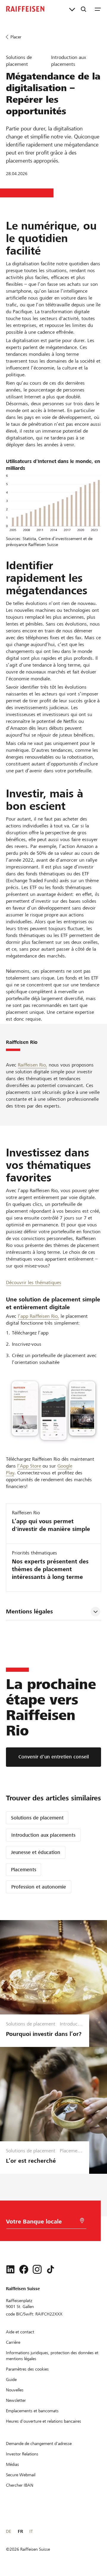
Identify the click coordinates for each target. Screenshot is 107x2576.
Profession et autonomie (39, 1887)
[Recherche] (84, 9)
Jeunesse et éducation (36, 1852)
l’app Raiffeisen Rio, (38, 1316)
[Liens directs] (72, 9)
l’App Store (29, 1466)
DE (8, 2531)
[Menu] (98, 9)
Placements (24, 1870)
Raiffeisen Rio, (33, 1065)
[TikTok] (51, 2269)
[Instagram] (37, 2269)
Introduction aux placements (43, 1835)
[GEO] (82, 2221)
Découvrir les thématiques (34, 1282)
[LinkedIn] (10, 2269)
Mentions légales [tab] (29, 1611)
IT (31, 2531)
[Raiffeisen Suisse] (25, 9)
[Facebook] (24, 2269)
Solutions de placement (37, 1818)
